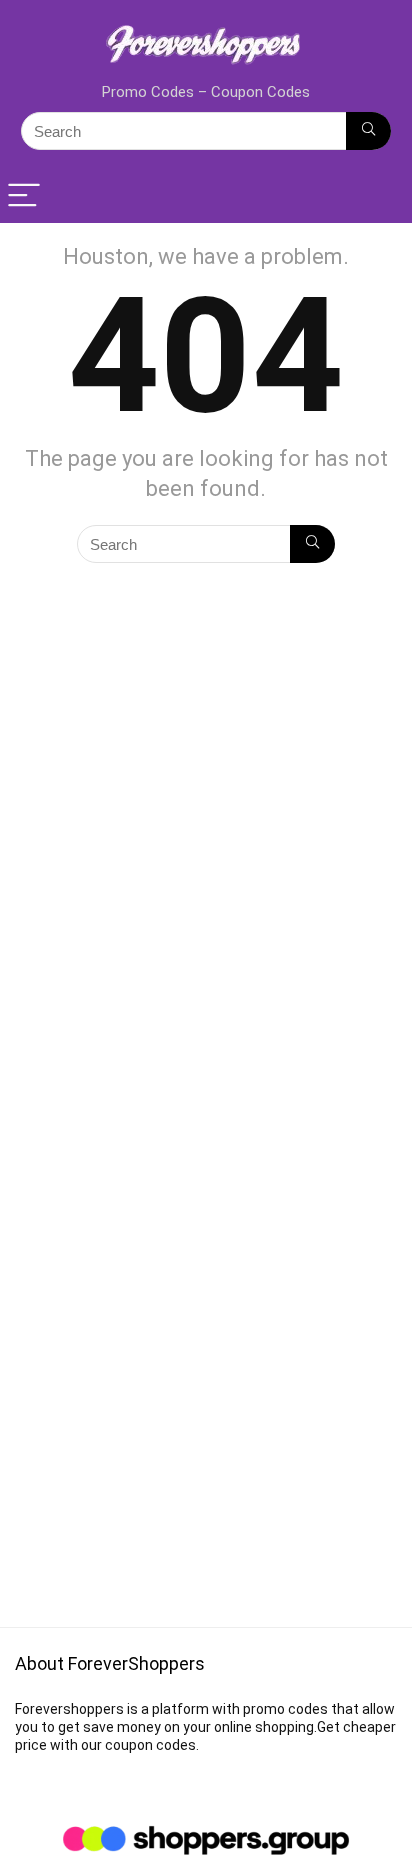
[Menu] (24, 196)
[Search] (368, 131)
